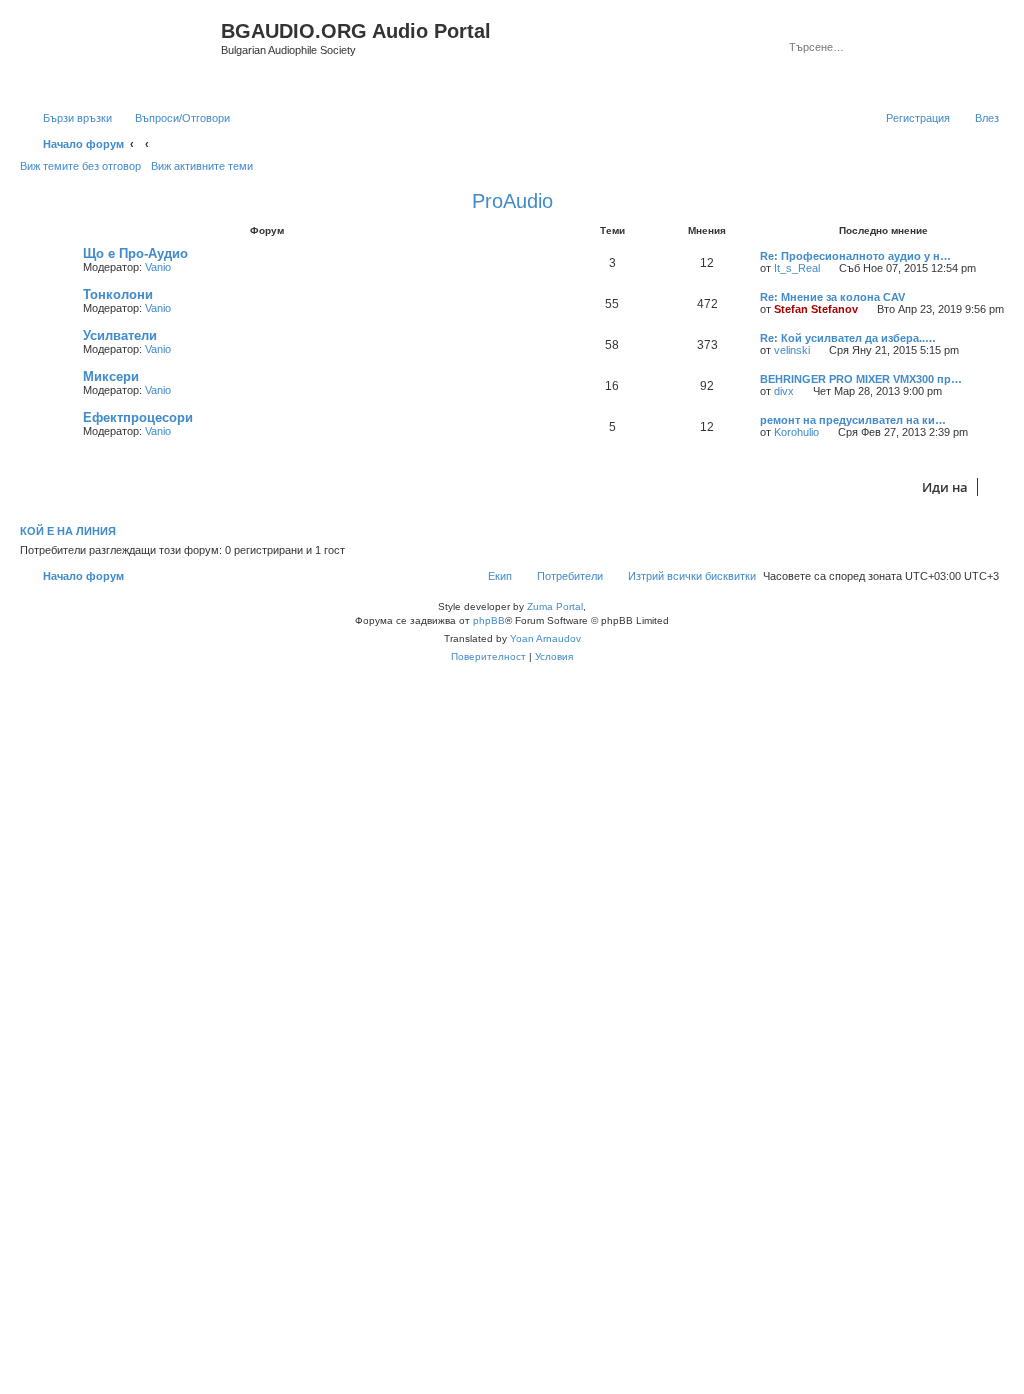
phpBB (489, 620)
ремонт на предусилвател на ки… (853, 420)
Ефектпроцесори (138, 417)
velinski (792, 350)
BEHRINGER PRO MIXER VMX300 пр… (861, 379)
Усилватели (120, 335)
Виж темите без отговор (80, 166)
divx (784, 391)
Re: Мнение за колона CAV (832, 297)
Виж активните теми (202, 166)
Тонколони (118, 294)
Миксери (111, 376)
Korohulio (796, 432)
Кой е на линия (68, 531)
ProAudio (512, 201)
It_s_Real (797, 268)
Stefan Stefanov (816, 309)
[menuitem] (173, 118)
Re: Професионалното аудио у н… (855, 256)
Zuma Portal (555, 606)
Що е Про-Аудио (135, 253)
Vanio (158, 267)
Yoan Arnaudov (545, 638)
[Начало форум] (123, 53)
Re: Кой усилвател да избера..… (848, 338)
